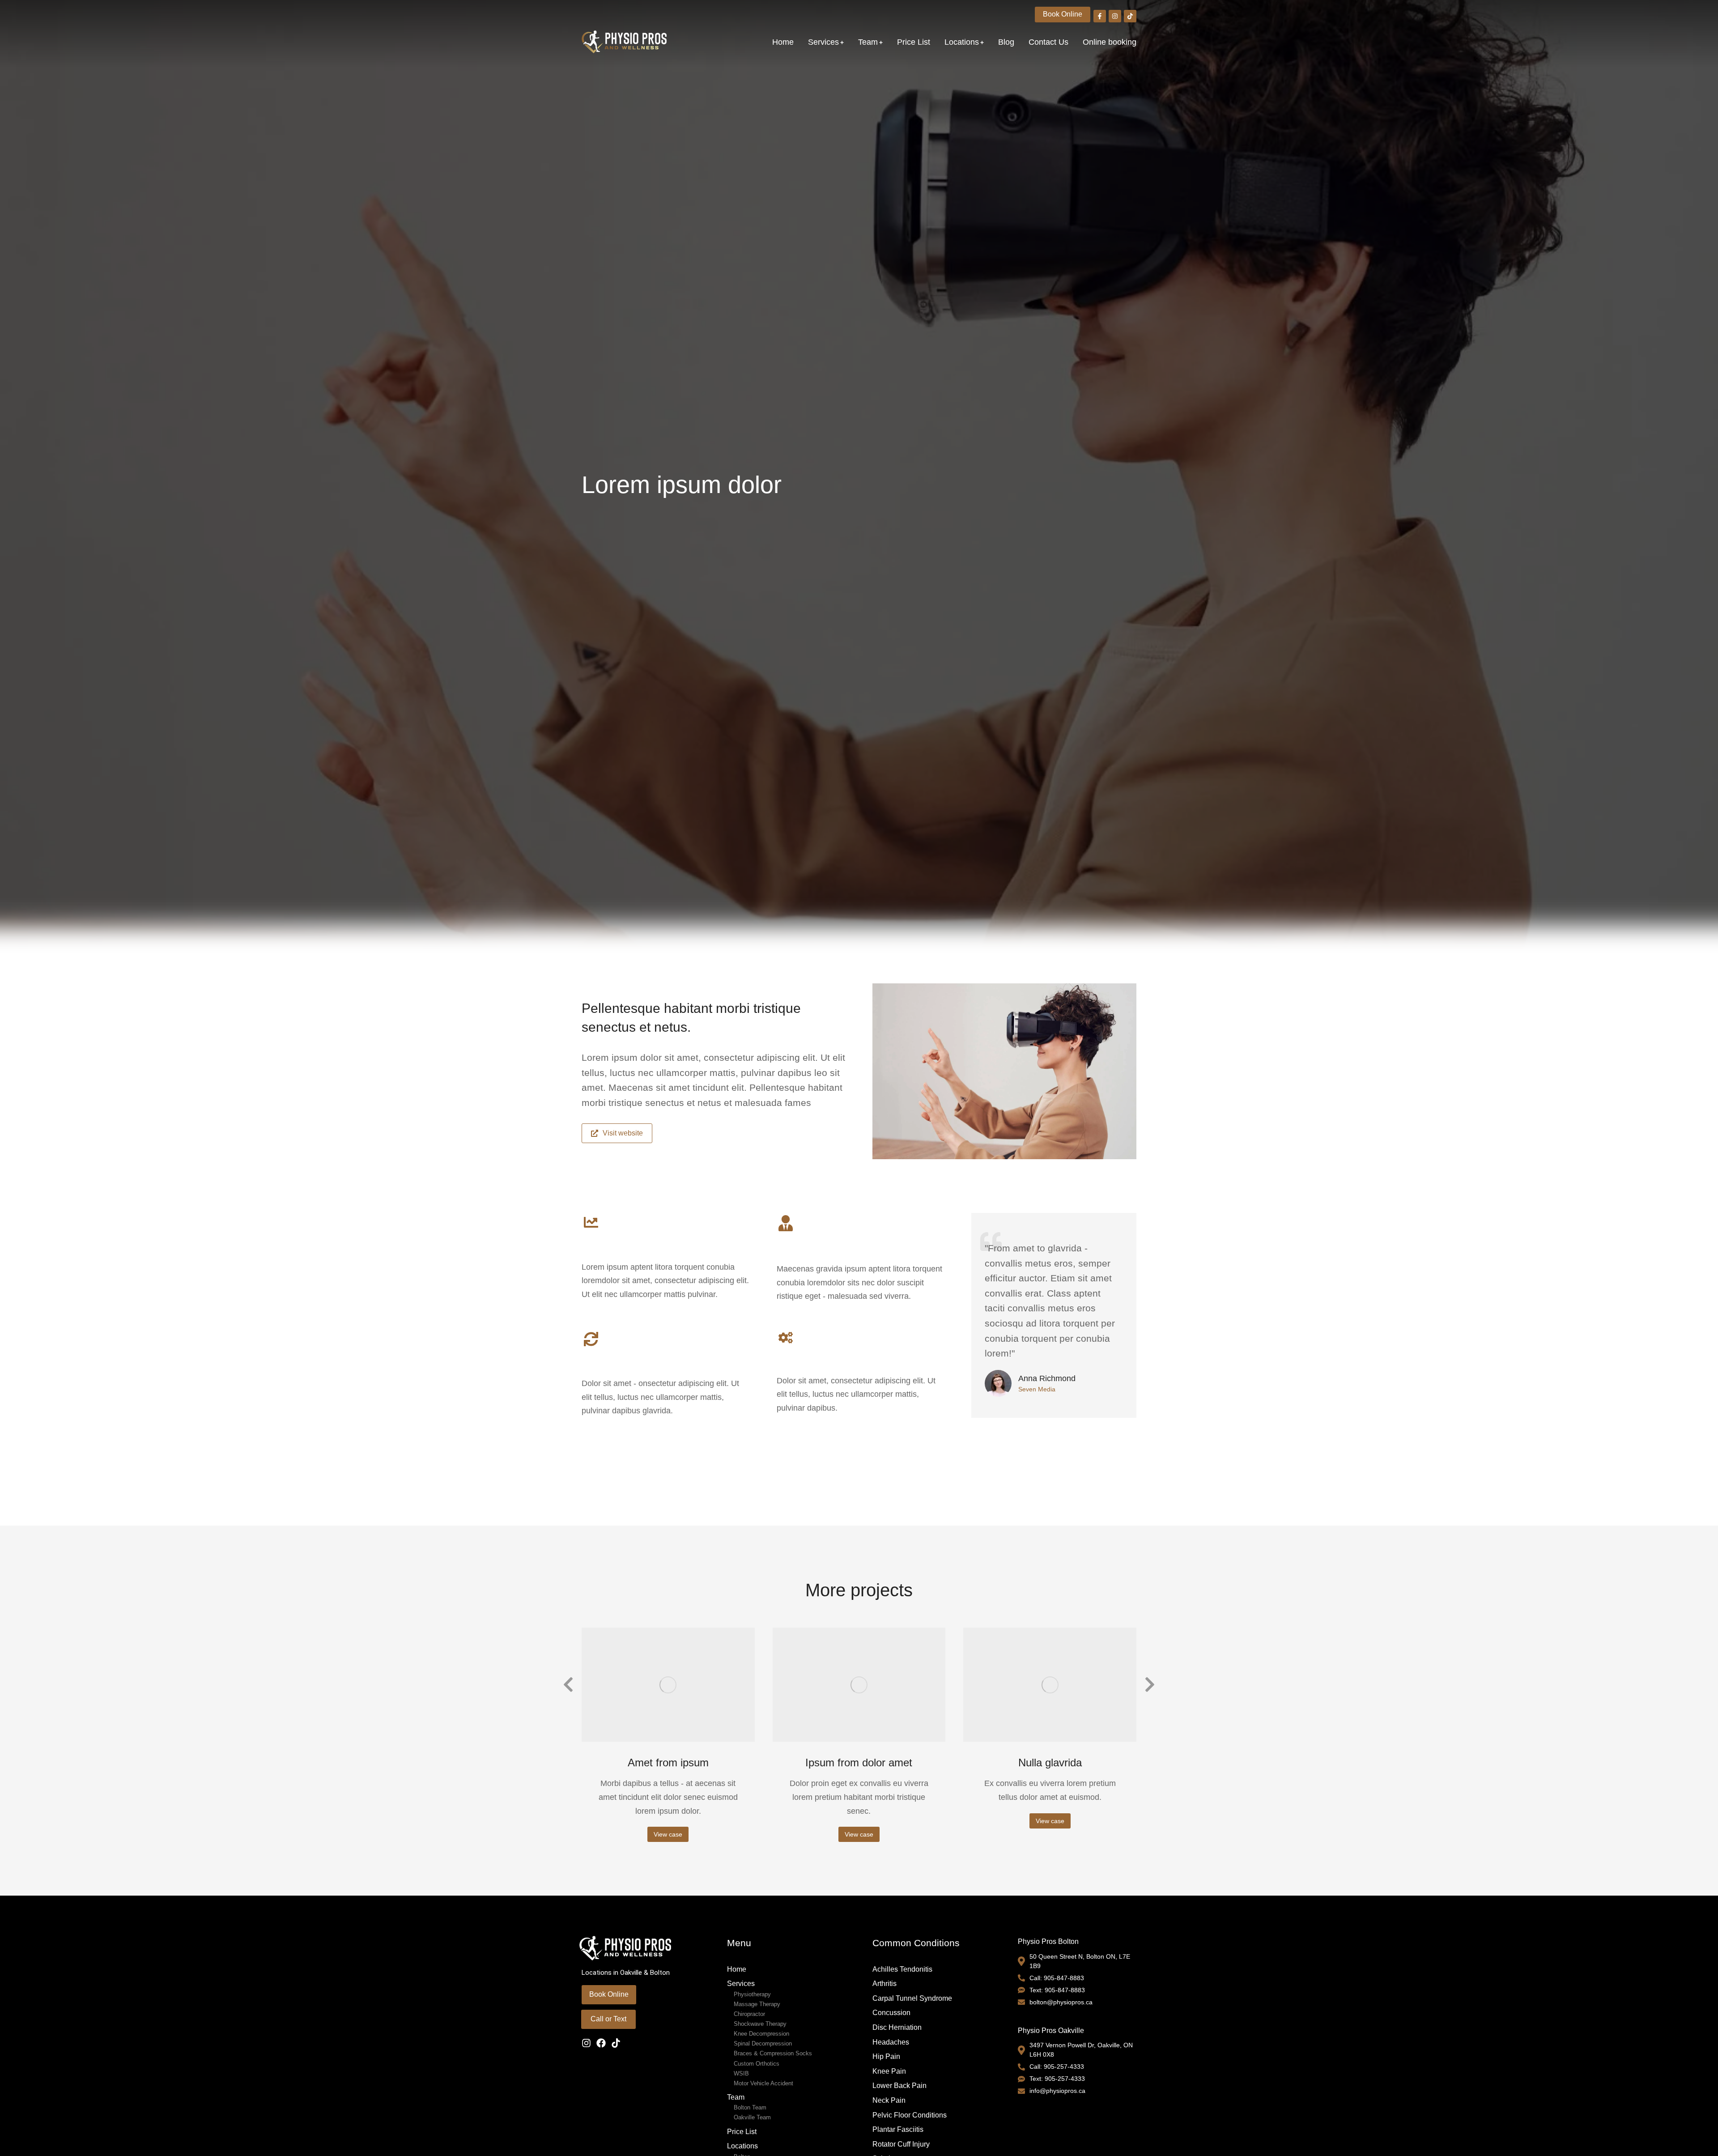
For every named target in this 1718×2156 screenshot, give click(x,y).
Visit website (623, 1133)
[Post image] (668, 1684)
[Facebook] (601, 2043)
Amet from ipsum (668, 1763)
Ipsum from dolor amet (859, 1763)
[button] (568, 1685)
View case (668, 1834)
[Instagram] (586, 2043)
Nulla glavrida (1050, 1763)
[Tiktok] (616, 2043)
